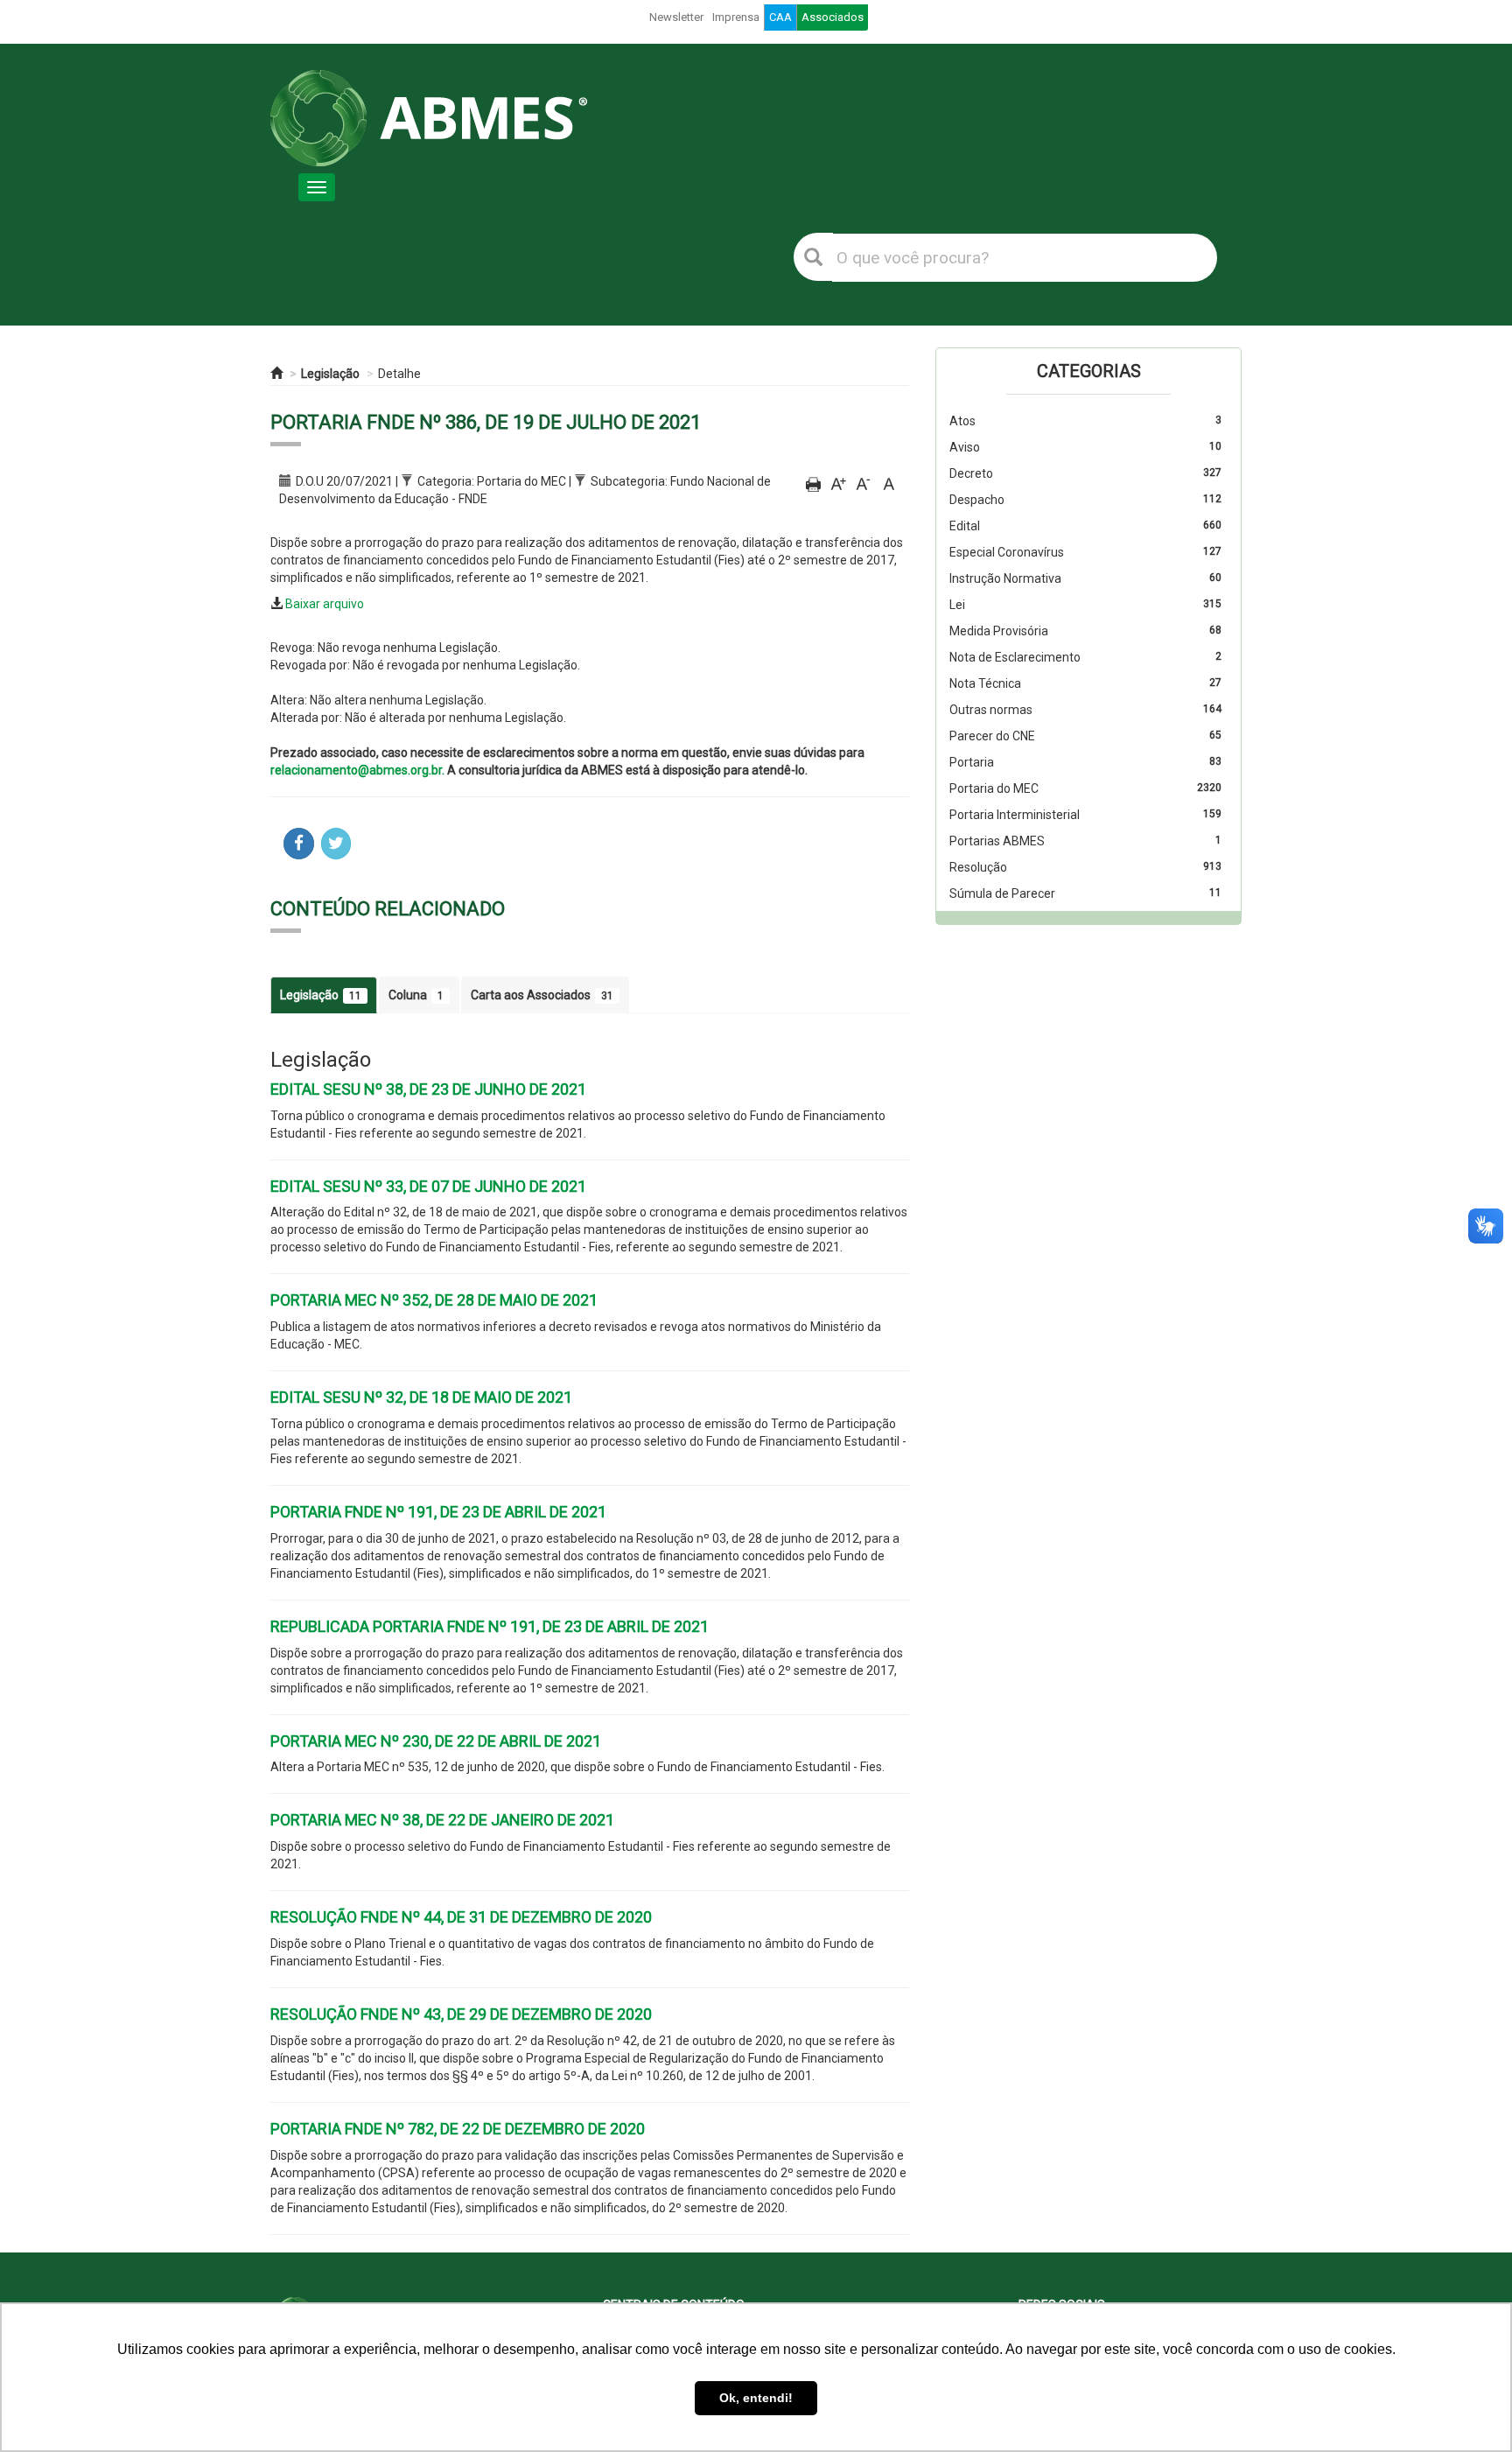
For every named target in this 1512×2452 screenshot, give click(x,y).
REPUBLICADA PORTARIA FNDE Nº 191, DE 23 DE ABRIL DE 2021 (490, 1626)
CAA (780, 17)
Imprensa (736, 17)
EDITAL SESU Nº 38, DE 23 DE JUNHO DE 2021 (428, 1089)
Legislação (330, 374)
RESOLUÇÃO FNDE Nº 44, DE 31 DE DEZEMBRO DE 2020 (461, 1917)
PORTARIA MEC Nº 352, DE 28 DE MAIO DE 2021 (434, 1300)
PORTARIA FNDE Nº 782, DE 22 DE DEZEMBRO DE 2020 (458, 2129)
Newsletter (676, 17)
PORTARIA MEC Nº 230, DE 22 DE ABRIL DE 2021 (436, 1741)
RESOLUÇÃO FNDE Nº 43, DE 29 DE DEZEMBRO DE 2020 (461, 2014)
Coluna (416, 995)
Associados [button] (833, 17)
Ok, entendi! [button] (756, 2398)
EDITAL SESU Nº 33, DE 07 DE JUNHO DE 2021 (428, 1186)
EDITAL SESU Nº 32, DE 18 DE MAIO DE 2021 (421, 1397)
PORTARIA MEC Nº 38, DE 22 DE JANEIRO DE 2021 (442, 1820)
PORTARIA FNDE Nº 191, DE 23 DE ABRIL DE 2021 (438, 1512)
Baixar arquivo (325, 604)
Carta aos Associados (542, 995)
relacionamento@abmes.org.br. (357, 770)
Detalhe (399, 374)
